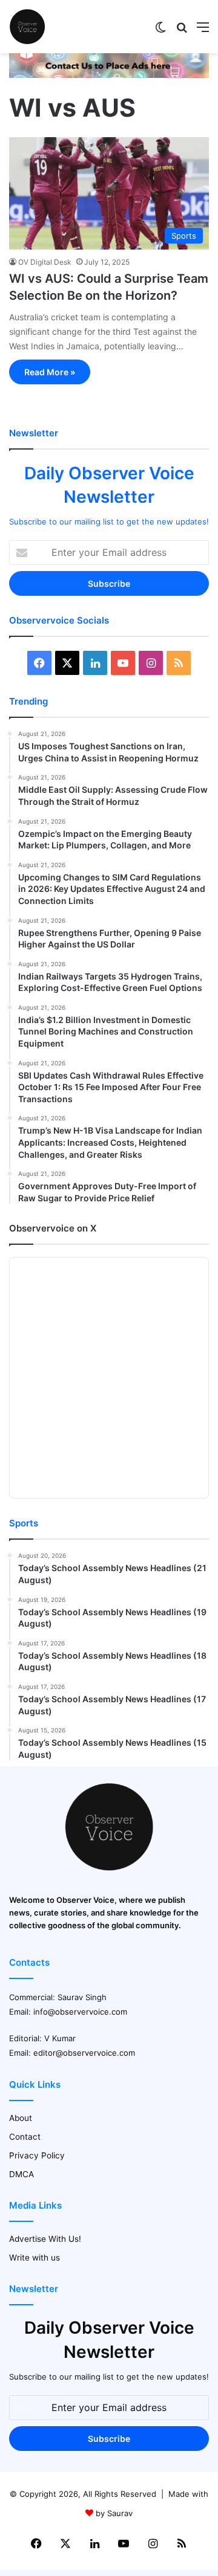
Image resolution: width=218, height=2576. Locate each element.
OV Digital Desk (45, 262)
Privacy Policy (37, 2155)
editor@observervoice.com (84, 2053)
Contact (25, 2137)
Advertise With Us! (45, 2239)
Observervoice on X (53, 1228)
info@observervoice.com (80, 2012)
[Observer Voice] (27, 27)
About (21, 2118)
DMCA (21, 2174)
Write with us (35, 2258)
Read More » (50, 372)
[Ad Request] (109, 75)
